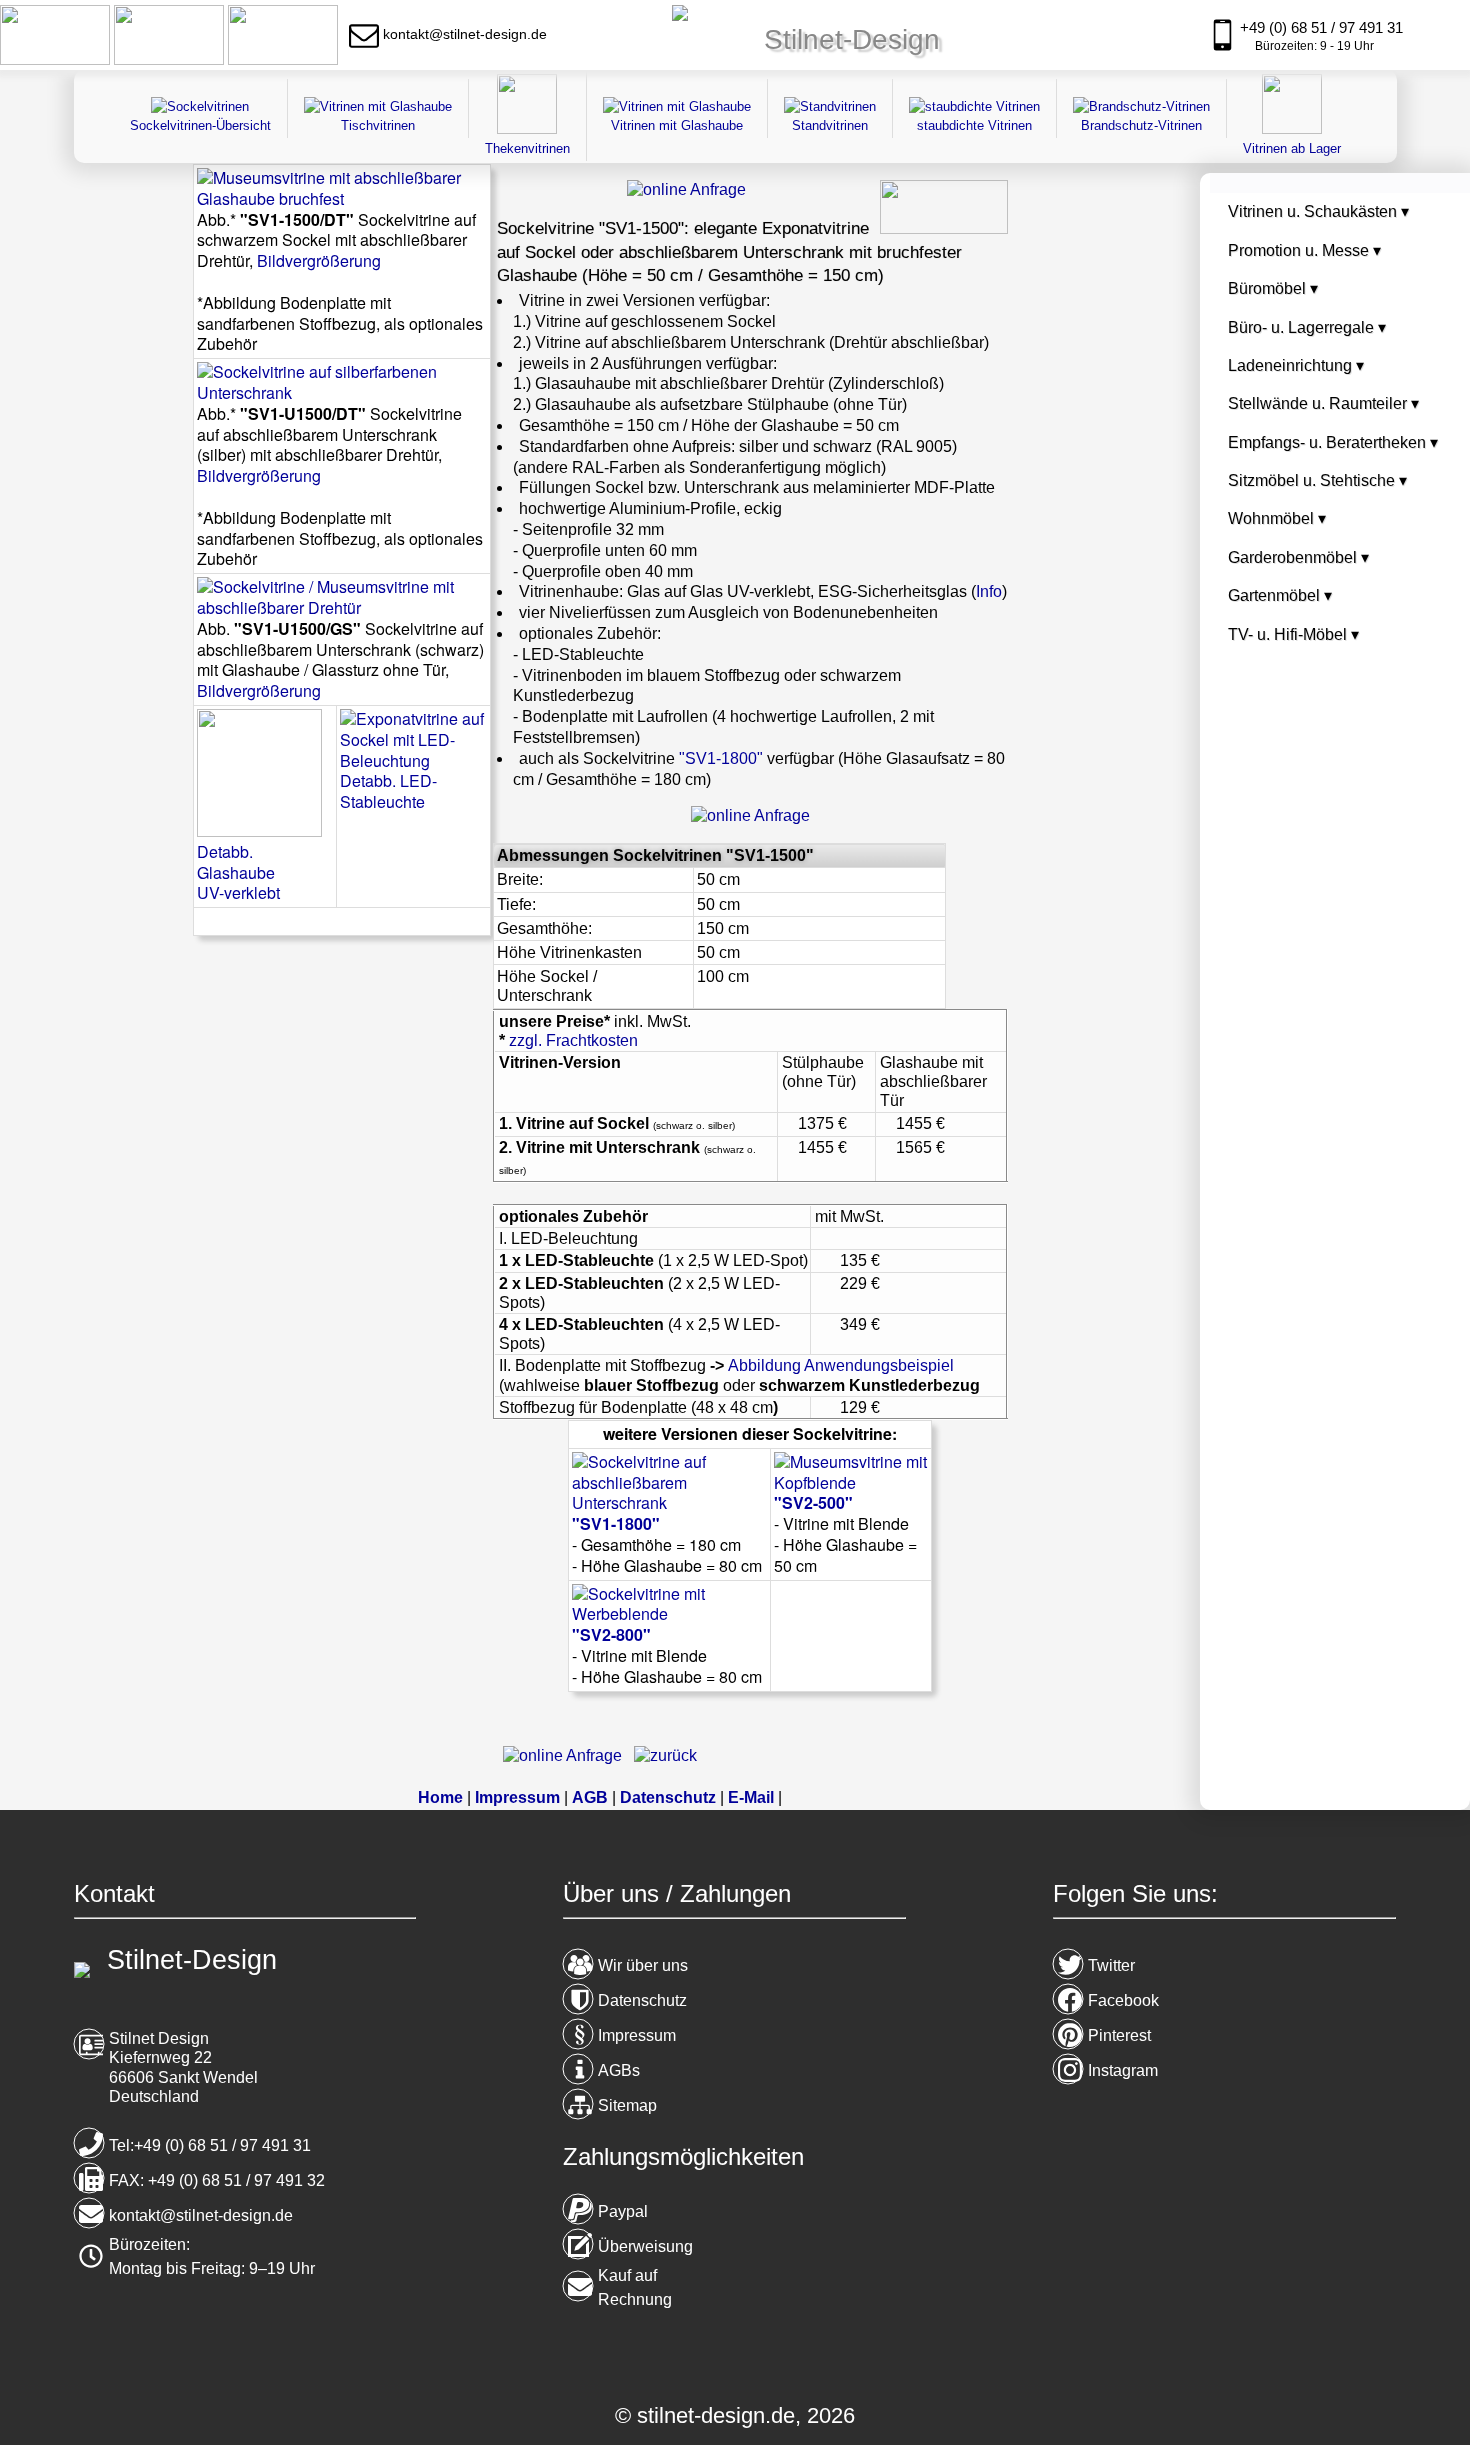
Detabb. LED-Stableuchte (388, 791)
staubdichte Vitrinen (974, 125)
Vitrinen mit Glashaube (677, 125)
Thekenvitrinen (527, 148)
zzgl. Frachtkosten (573, 1040)
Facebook (1123, 2000)
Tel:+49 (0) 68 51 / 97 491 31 (210, 2145)
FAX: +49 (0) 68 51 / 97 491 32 (217, 2180)
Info (989, 591)
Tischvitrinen (378, 125)
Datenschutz (642, 2000)
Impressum (637, 2035)
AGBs (619, 2070)
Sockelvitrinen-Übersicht (200, 125)
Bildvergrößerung (319, 260)
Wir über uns (643, 1965)
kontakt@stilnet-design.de (201, 2215)
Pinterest (1119, 2035)
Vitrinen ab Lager (1292, 148)
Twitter (1111, 1965)
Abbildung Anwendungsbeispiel (841, 1365)
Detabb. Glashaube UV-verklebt (238, 872)
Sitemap (627, 2105)
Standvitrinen (830, 125)
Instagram (1123, 2070)
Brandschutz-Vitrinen (1141, 125)
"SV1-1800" (721, 758)
